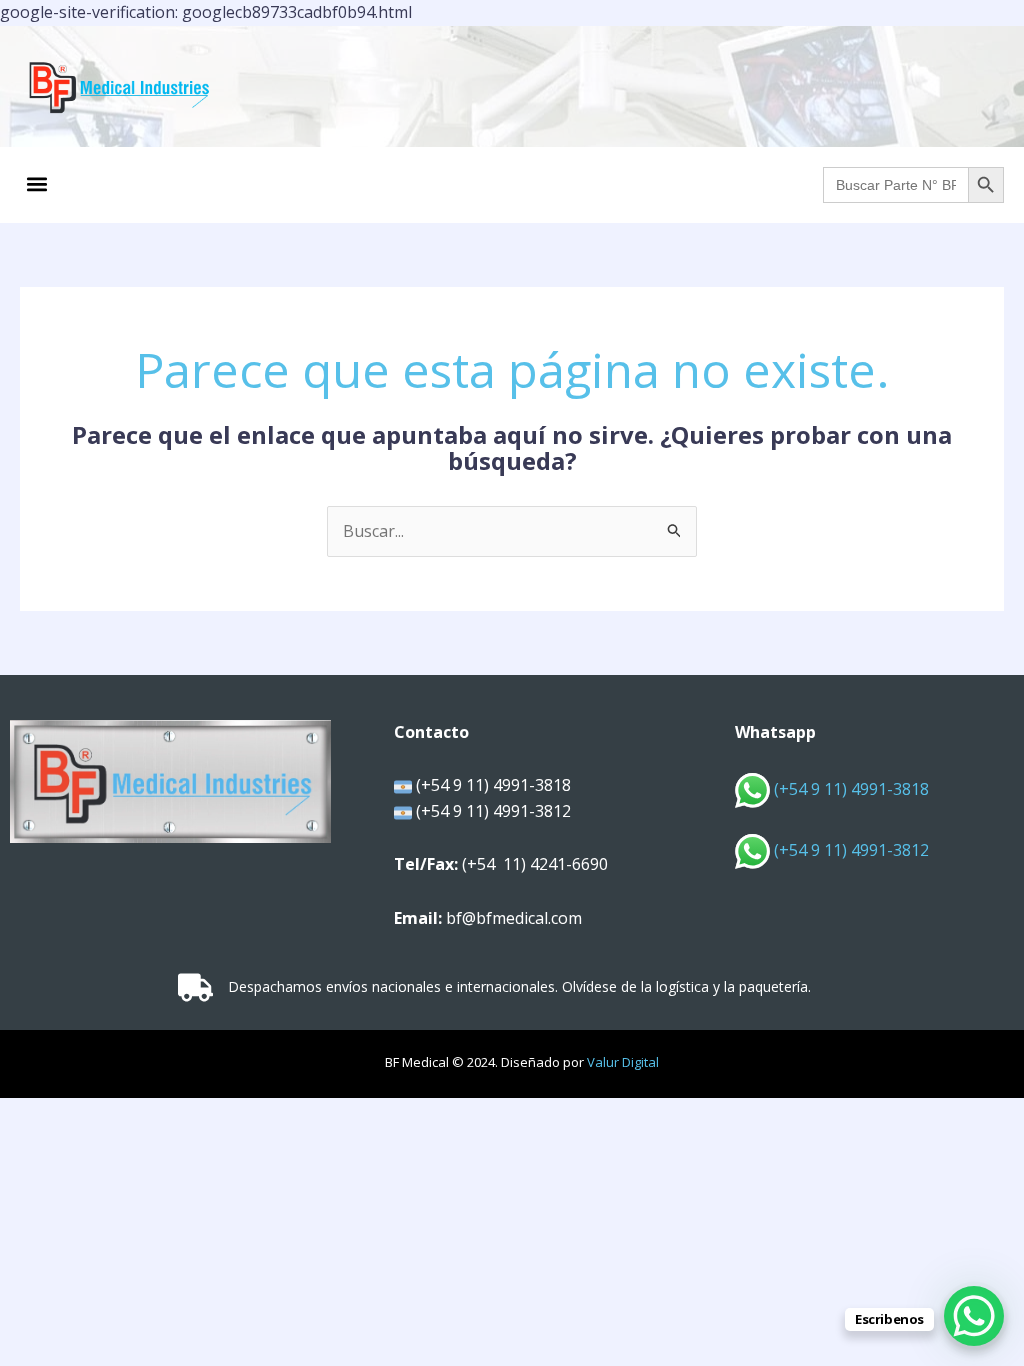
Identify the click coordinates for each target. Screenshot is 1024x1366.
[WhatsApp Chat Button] (974, 1316)
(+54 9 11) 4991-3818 (849, 789)
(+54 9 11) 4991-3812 (851, 850)
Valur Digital (623, 1062)
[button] (36, 183)
